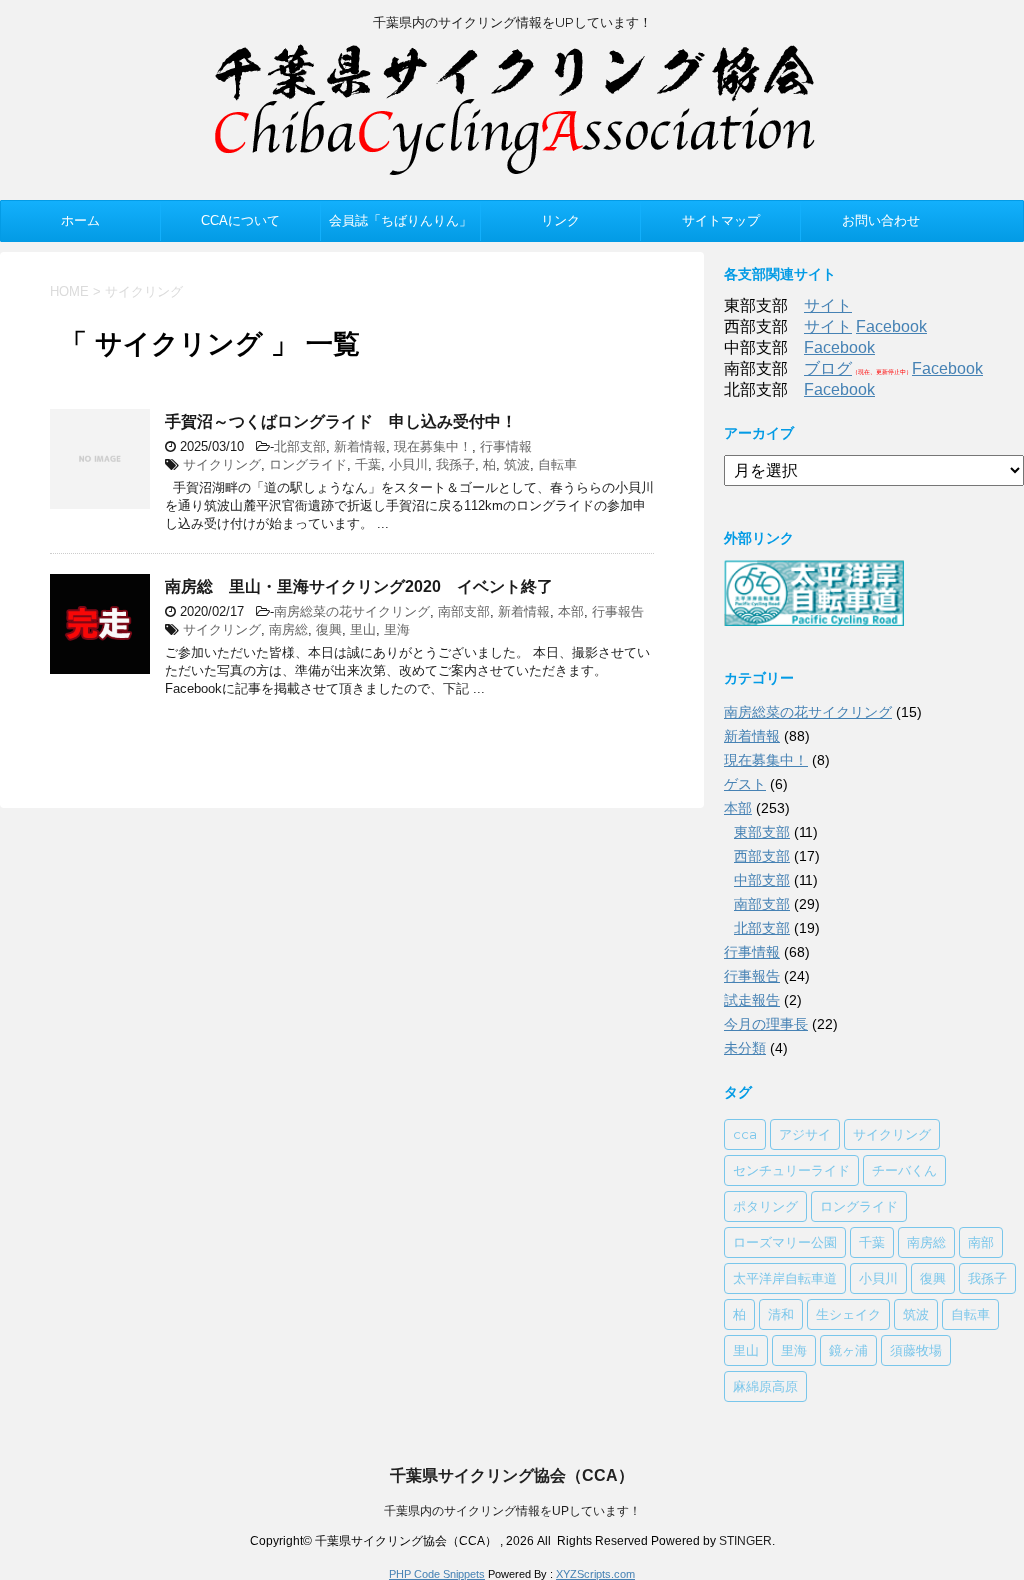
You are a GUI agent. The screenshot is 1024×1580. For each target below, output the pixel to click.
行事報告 (618, 611)
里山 (363, 629)
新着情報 (360, 446)
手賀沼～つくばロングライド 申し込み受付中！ (341, 421)
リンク (560, 220)
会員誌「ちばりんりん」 (400, 220)
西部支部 (762, 856)
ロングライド (308, 464)
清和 (781, 1314)
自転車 (557, 464)
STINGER (745, 1541)
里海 (397, 629)
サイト (828, 305)
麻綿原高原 (765, 1386)
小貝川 (408, 464)
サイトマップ (721, 220)
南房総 (288, 629)
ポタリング (765, 1206)
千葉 (368, 464)
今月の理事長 (766, 1024)
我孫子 (455, 464)
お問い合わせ (881, 220)
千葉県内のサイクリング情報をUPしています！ (512, 1511)
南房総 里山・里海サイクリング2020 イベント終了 (359, 586)
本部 (571, 611)
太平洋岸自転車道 (785, 1278)
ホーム (80, 220)
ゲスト (745, 784)
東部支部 (762, 832)
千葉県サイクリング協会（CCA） (512, 1475)
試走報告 (752, 1000)
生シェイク (848, 1314)
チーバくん (904, 1170)
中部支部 (762, 880)
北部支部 (300, 446)
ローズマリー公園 (785, 1242)
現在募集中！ (433, 446)
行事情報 (506, 446)
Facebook (891, 326)
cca (745, 1134)
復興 (329, 629)
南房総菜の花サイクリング (352, 611)
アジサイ (805, 1134)
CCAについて (240, 220)
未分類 (745, 1048)
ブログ (828, 368)
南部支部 (464, 611)
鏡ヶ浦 (848, 1350)
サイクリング (222, 464)
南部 (981, 1242)
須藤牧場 (916, 1350)
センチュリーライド (791, 1170)
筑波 (517, 464)
